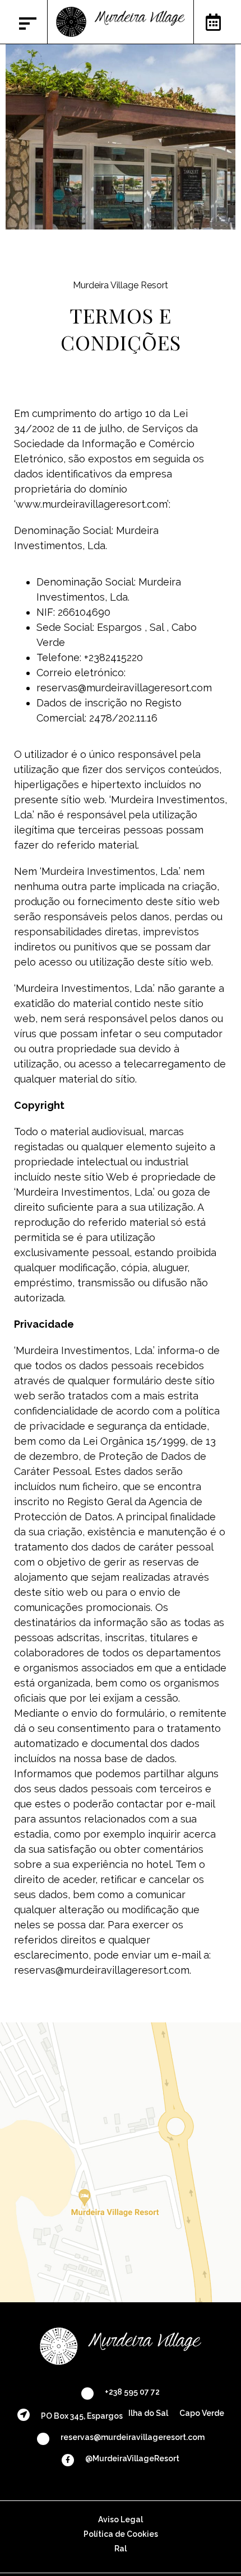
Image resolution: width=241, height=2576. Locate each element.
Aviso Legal (121, 2519)
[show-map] (121, 2162)
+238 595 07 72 (132, 2392)
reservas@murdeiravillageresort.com (133, 2437)
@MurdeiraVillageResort (132, 2458)
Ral (121, 2549)
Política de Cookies (121, 2534)
